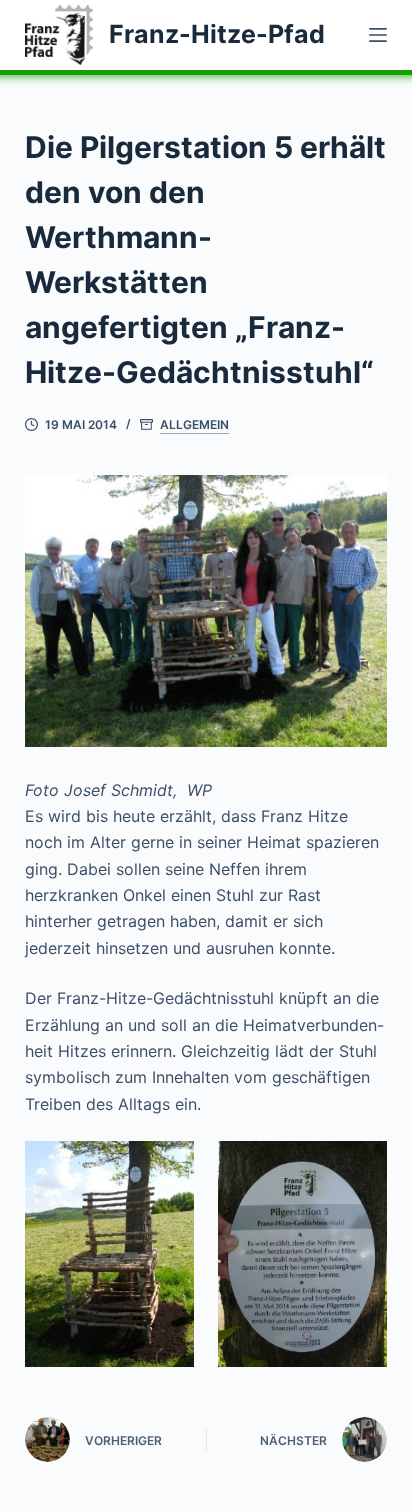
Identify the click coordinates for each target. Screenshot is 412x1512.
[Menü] (378, 35)
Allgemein (194, 424)
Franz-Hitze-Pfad (217, 34)
